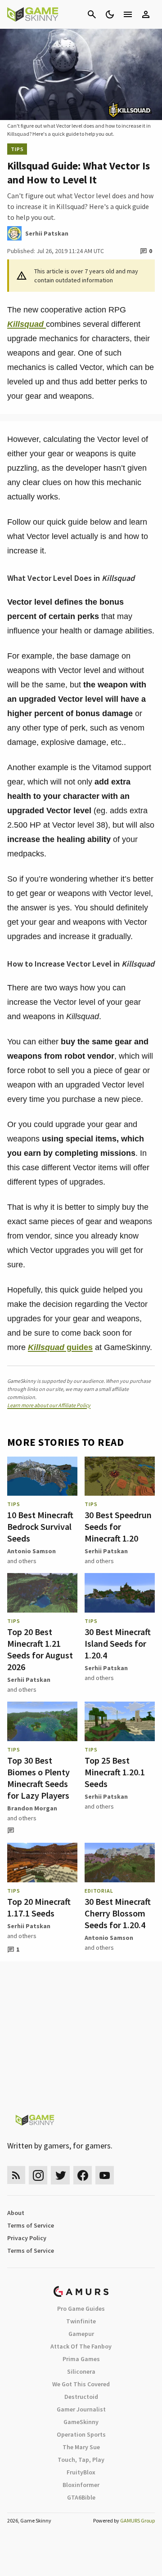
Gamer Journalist (81, 2409)
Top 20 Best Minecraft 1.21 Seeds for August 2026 (40, 1649)
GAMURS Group (137, 2520)
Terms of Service (31, 2225)
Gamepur (81, 2334)
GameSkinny (81, 2422)
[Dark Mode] (110, 14)
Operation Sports (81, 2434)
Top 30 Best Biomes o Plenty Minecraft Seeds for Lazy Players (38, 1778)
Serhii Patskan (106, 1551)
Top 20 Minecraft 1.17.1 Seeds (39, 1907)
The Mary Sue (81, 2447)
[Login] (146, 14)
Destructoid (81, 2397)
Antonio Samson (31, 1551)
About (16, 2213)
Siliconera (81, 2371)
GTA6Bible (81, 2497)
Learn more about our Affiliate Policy (49, 1405)
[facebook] (83, 2175)
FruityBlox (81, 2472)
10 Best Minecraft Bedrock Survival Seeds (40, 1526)
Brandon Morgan (32, 1808)
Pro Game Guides (81, 2309)
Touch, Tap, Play (81, 2460)
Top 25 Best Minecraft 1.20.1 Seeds (115, 1772)
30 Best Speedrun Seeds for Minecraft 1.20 (118, 1526)
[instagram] (38, 2175)
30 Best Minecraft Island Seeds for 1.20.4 (118, 1643)
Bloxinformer (81, 2485)
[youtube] (105, 2175)
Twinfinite (81, 2321)
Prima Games (81, 2359)
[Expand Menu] (128, 14)
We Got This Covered (81, 2384)
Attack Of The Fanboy (81, 2346)
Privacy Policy (27, 2238)
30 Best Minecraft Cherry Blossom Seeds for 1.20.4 (118, 1913)
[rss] (16, 2175)
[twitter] (60, 2175)
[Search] (92, 14)
